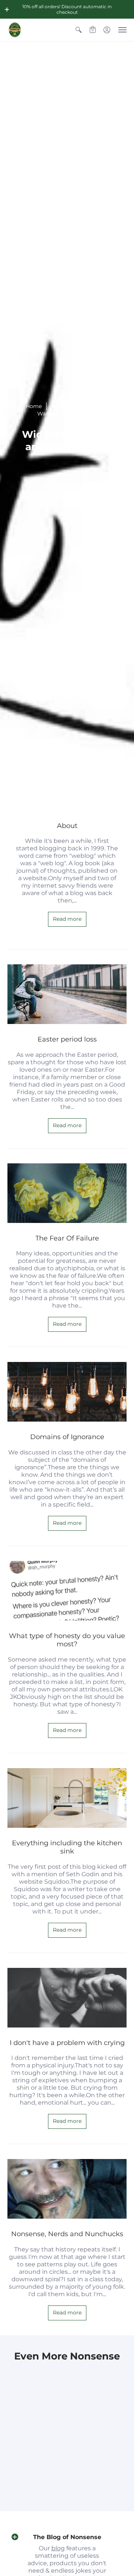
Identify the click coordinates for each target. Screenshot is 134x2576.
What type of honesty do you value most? (67, 1640)
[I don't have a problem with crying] (67, 1998)
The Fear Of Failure (67, 1238)
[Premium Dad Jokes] (15, 30)
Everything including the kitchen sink (67, 1847)
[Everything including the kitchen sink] (67, 1798)
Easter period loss (67, 1039)
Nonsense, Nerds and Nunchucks (67, 2234)
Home (34, 406)
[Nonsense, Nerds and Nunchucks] (67, 2189)
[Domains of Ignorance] (67, 1392)
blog (58, 2548)
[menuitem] (79, 30)
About (67, 826)
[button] (7, 9)
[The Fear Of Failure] (67, 1193)
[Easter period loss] (67, 994)
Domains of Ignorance (67, 1437)
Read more (67, 919)
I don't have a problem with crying (67, 2043)
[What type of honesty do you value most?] (67, 1591)
